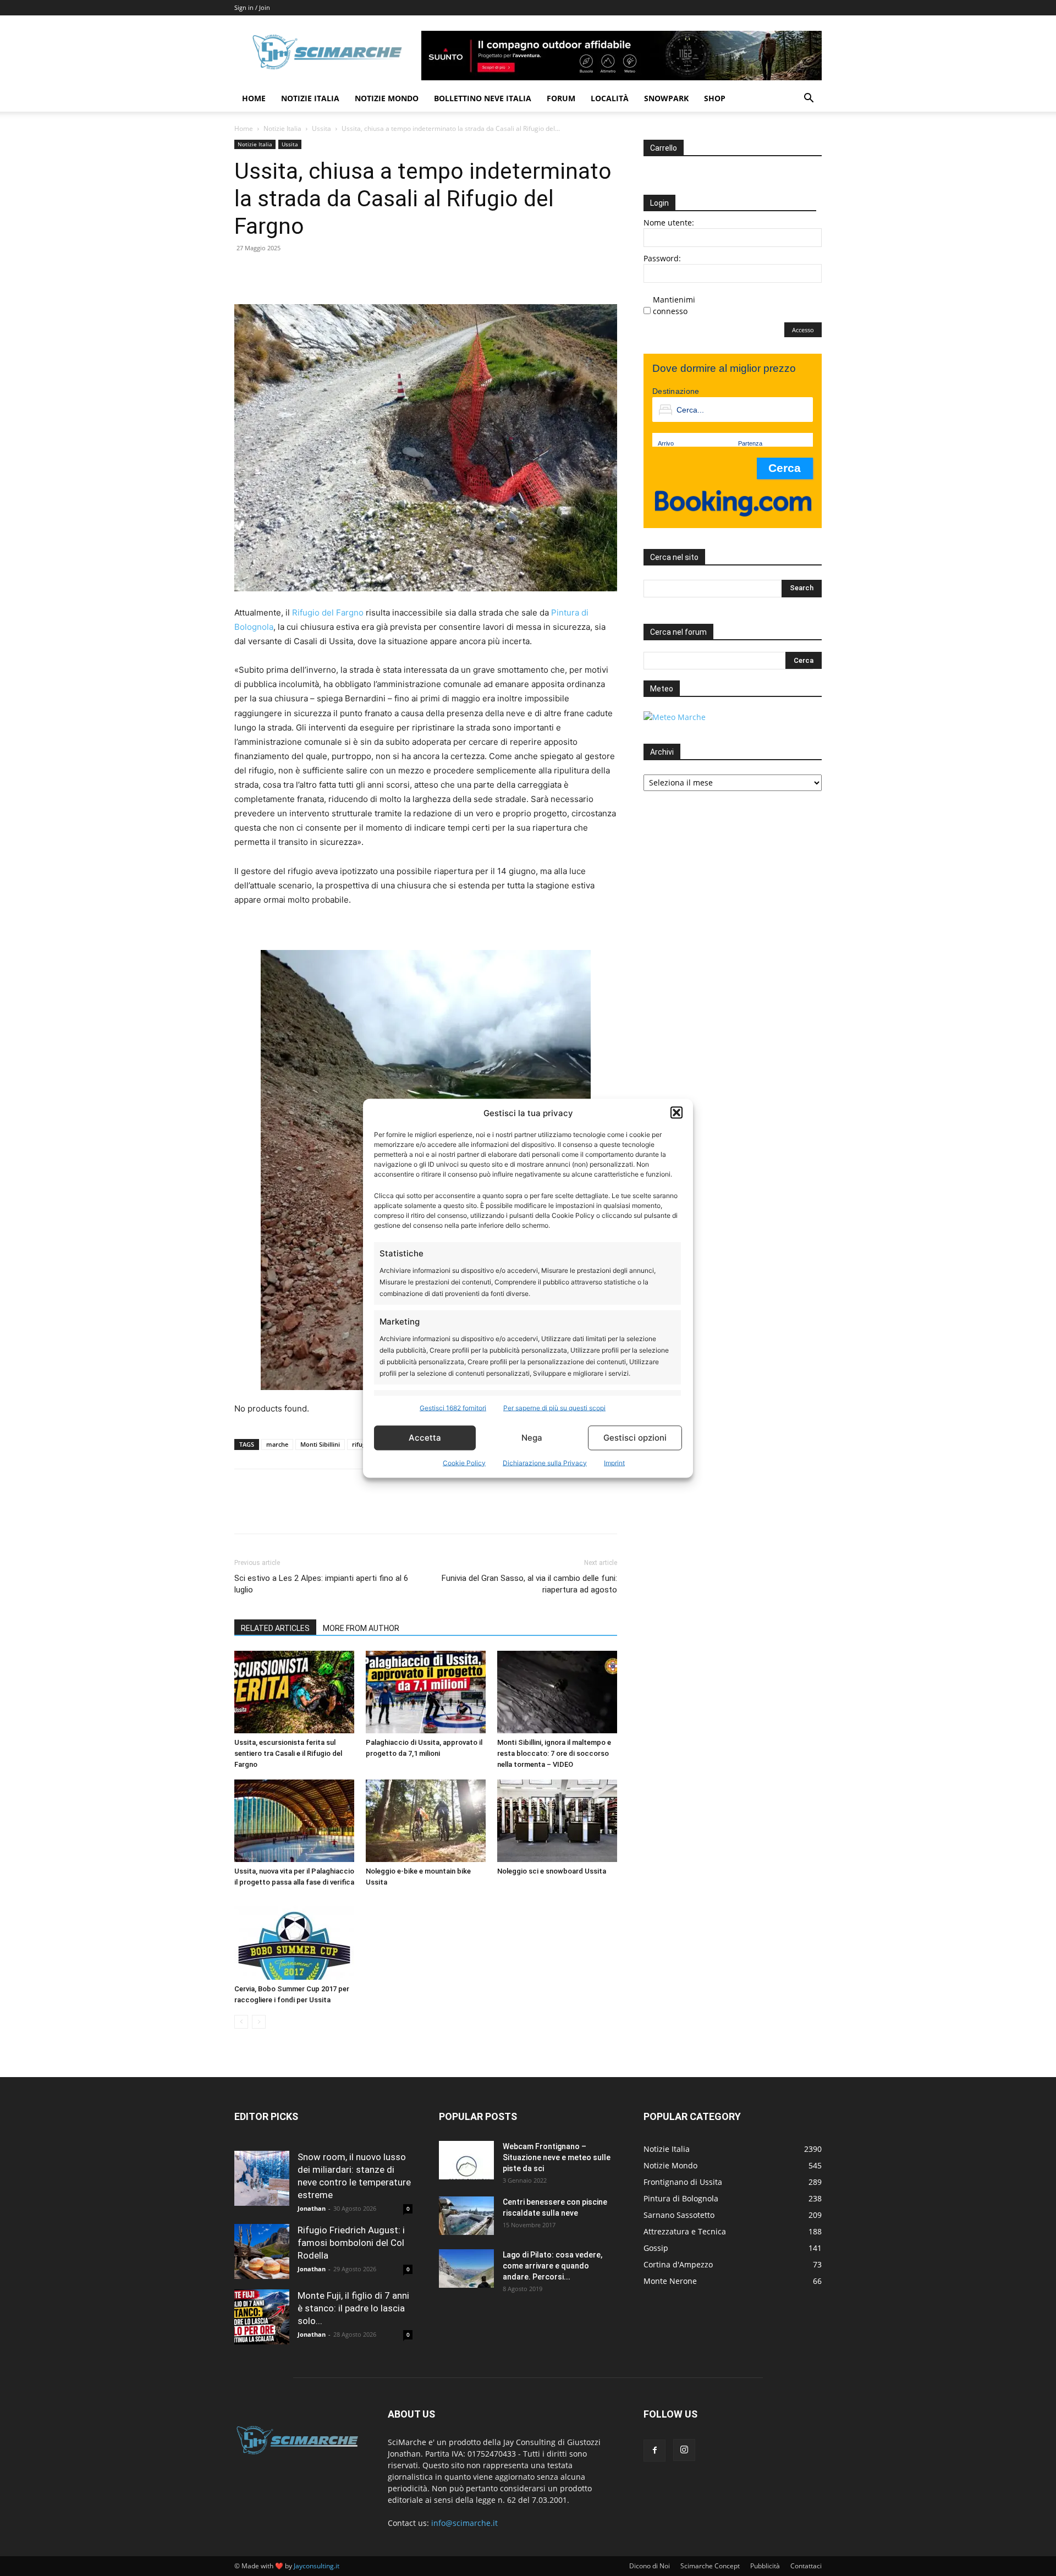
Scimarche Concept (710, 2566)
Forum (561, 98)
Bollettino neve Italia (483, 98)
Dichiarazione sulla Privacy (545, 1462)
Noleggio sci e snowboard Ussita (552, 1871)
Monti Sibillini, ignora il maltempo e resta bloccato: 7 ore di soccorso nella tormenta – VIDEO (554, 1753)
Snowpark (666, 98)
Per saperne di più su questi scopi (554, 1407)
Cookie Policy (464, 1462)
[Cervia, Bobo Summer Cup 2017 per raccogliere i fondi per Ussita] (294, 1938)
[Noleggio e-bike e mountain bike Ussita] (426, 1821)
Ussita (321, 128)
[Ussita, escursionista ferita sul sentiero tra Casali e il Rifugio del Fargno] (294, 1692)
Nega (532, 1438)
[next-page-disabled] (259, 2022)
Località (610, 98)
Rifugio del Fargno (328, 613)
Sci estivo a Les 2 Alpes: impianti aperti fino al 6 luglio (321, 1584)
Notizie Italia (310, 98)
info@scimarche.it (464, 2523)
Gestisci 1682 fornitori (453, 1407)
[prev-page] (241, 2022)
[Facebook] (245, 273)
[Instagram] (684, 2450)
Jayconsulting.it (317, 2566)
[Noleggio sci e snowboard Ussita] (557, 1821)
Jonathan (312, 2208)
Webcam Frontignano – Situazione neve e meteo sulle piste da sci (557, 2157)
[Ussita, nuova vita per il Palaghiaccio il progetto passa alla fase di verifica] (294, 1821)
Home (254, 98)
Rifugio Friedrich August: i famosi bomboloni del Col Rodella (351, 2243)
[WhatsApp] (321, 273)
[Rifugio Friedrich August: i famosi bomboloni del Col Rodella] (262, 2251)
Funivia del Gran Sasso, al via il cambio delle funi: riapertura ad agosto (529, 1584)
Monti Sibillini (320, 1444)
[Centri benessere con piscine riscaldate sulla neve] (466, 2216)
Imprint (614, 1462)
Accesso (803, 330)
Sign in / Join (252, 7)
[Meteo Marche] (675, 717)
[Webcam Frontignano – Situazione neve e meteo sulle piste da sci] (466, 2160)
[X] (271, 273)
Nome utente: (669, 223)
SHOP (715, 98)
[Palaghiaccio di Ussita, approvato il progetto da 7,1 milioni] (426, 1692)
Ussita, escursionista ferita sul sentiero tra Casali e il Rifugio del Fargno (288, 1753)
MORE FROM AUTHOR (361, 1628)
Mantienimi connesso (674, 305)
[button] (676, 1113)
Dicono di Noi (650, 2566)
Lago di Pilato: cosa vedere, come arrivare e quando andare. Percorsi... (552, 2266)
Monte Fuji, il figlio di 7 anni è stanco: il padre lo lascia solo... (353, 2308)
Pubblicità (765, 2566)
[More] (347, 273)
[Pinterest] (296, 273)
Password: (662, 258)
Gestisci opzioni (635, 1438)
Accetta (425, 1438)
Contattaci (806, 2566)
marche (277, 1444)
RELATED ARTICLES (275, 1628)
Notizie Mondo (387, 98)
